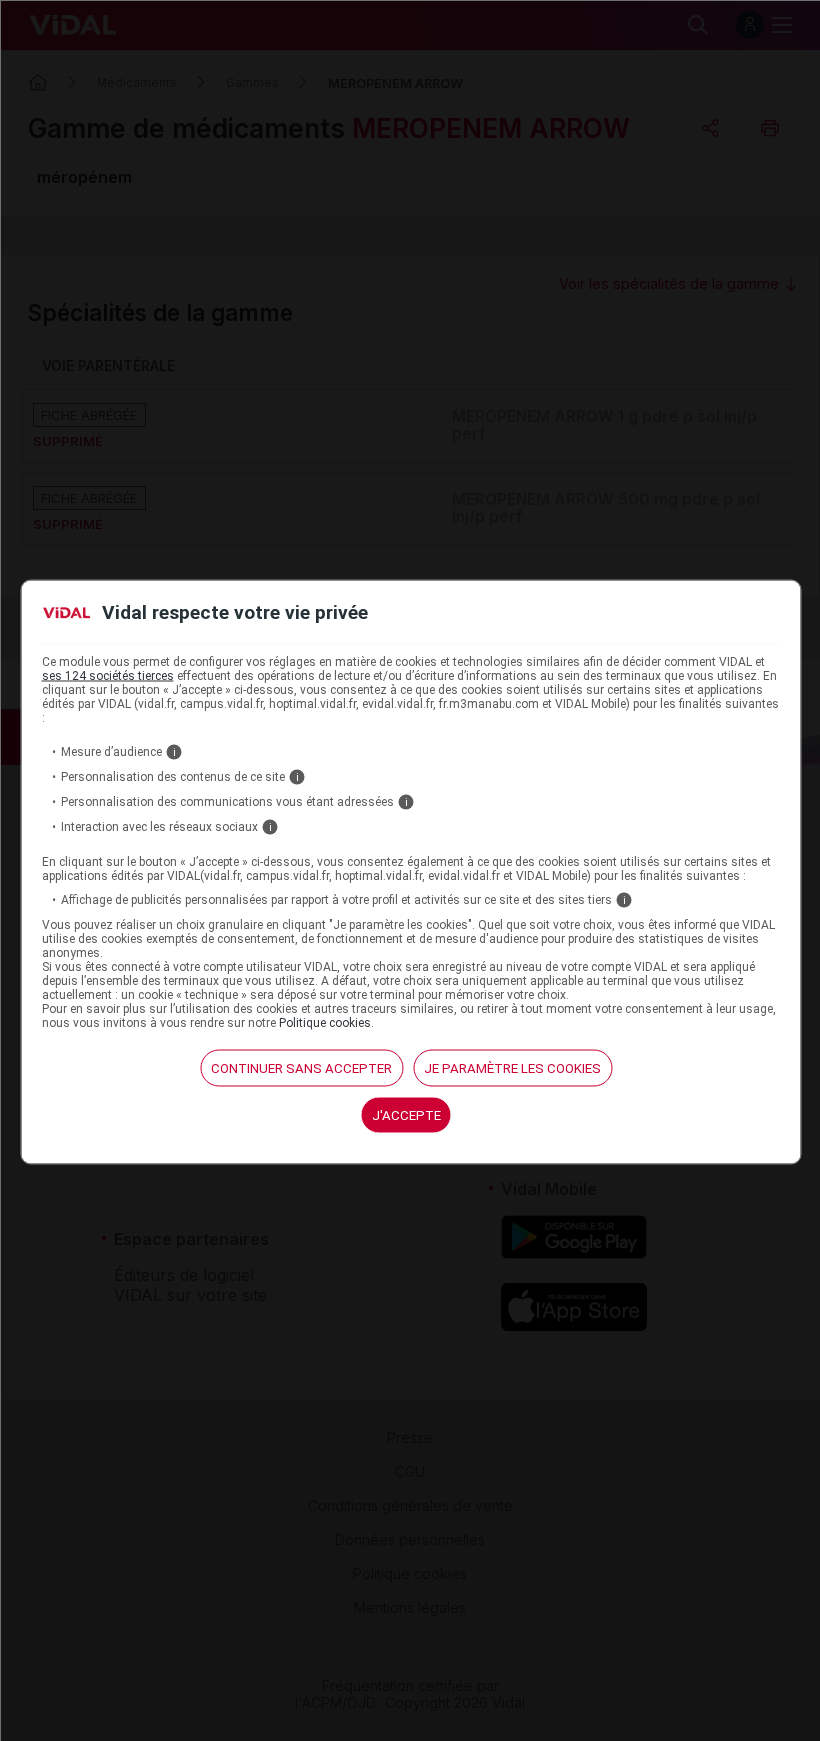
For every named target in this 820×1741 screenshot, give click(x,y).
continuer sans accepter (301, 1067)
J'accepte (406, 1114)
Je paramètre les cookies (512, 1067)
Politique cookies (325, 1022)
